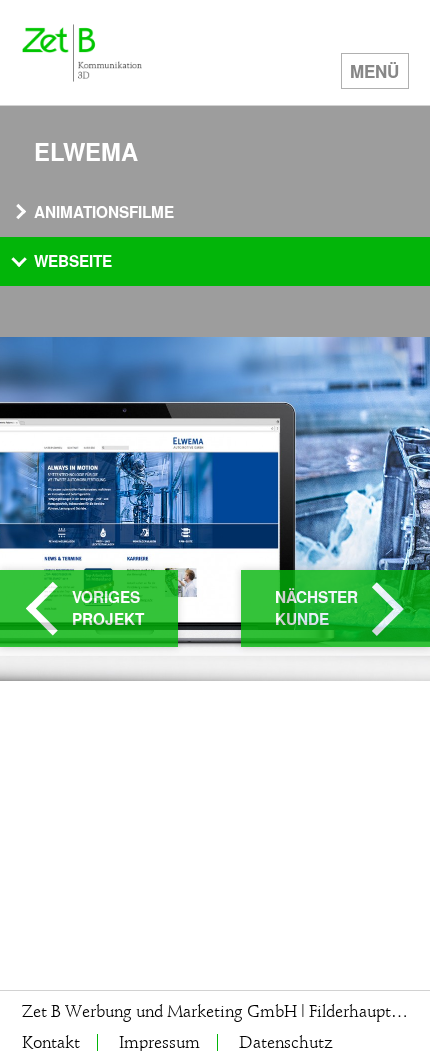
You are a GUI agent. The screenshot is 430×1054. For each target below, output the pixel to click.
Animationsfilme (104, 212)
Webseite (73, 261)
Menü (374, 71)
